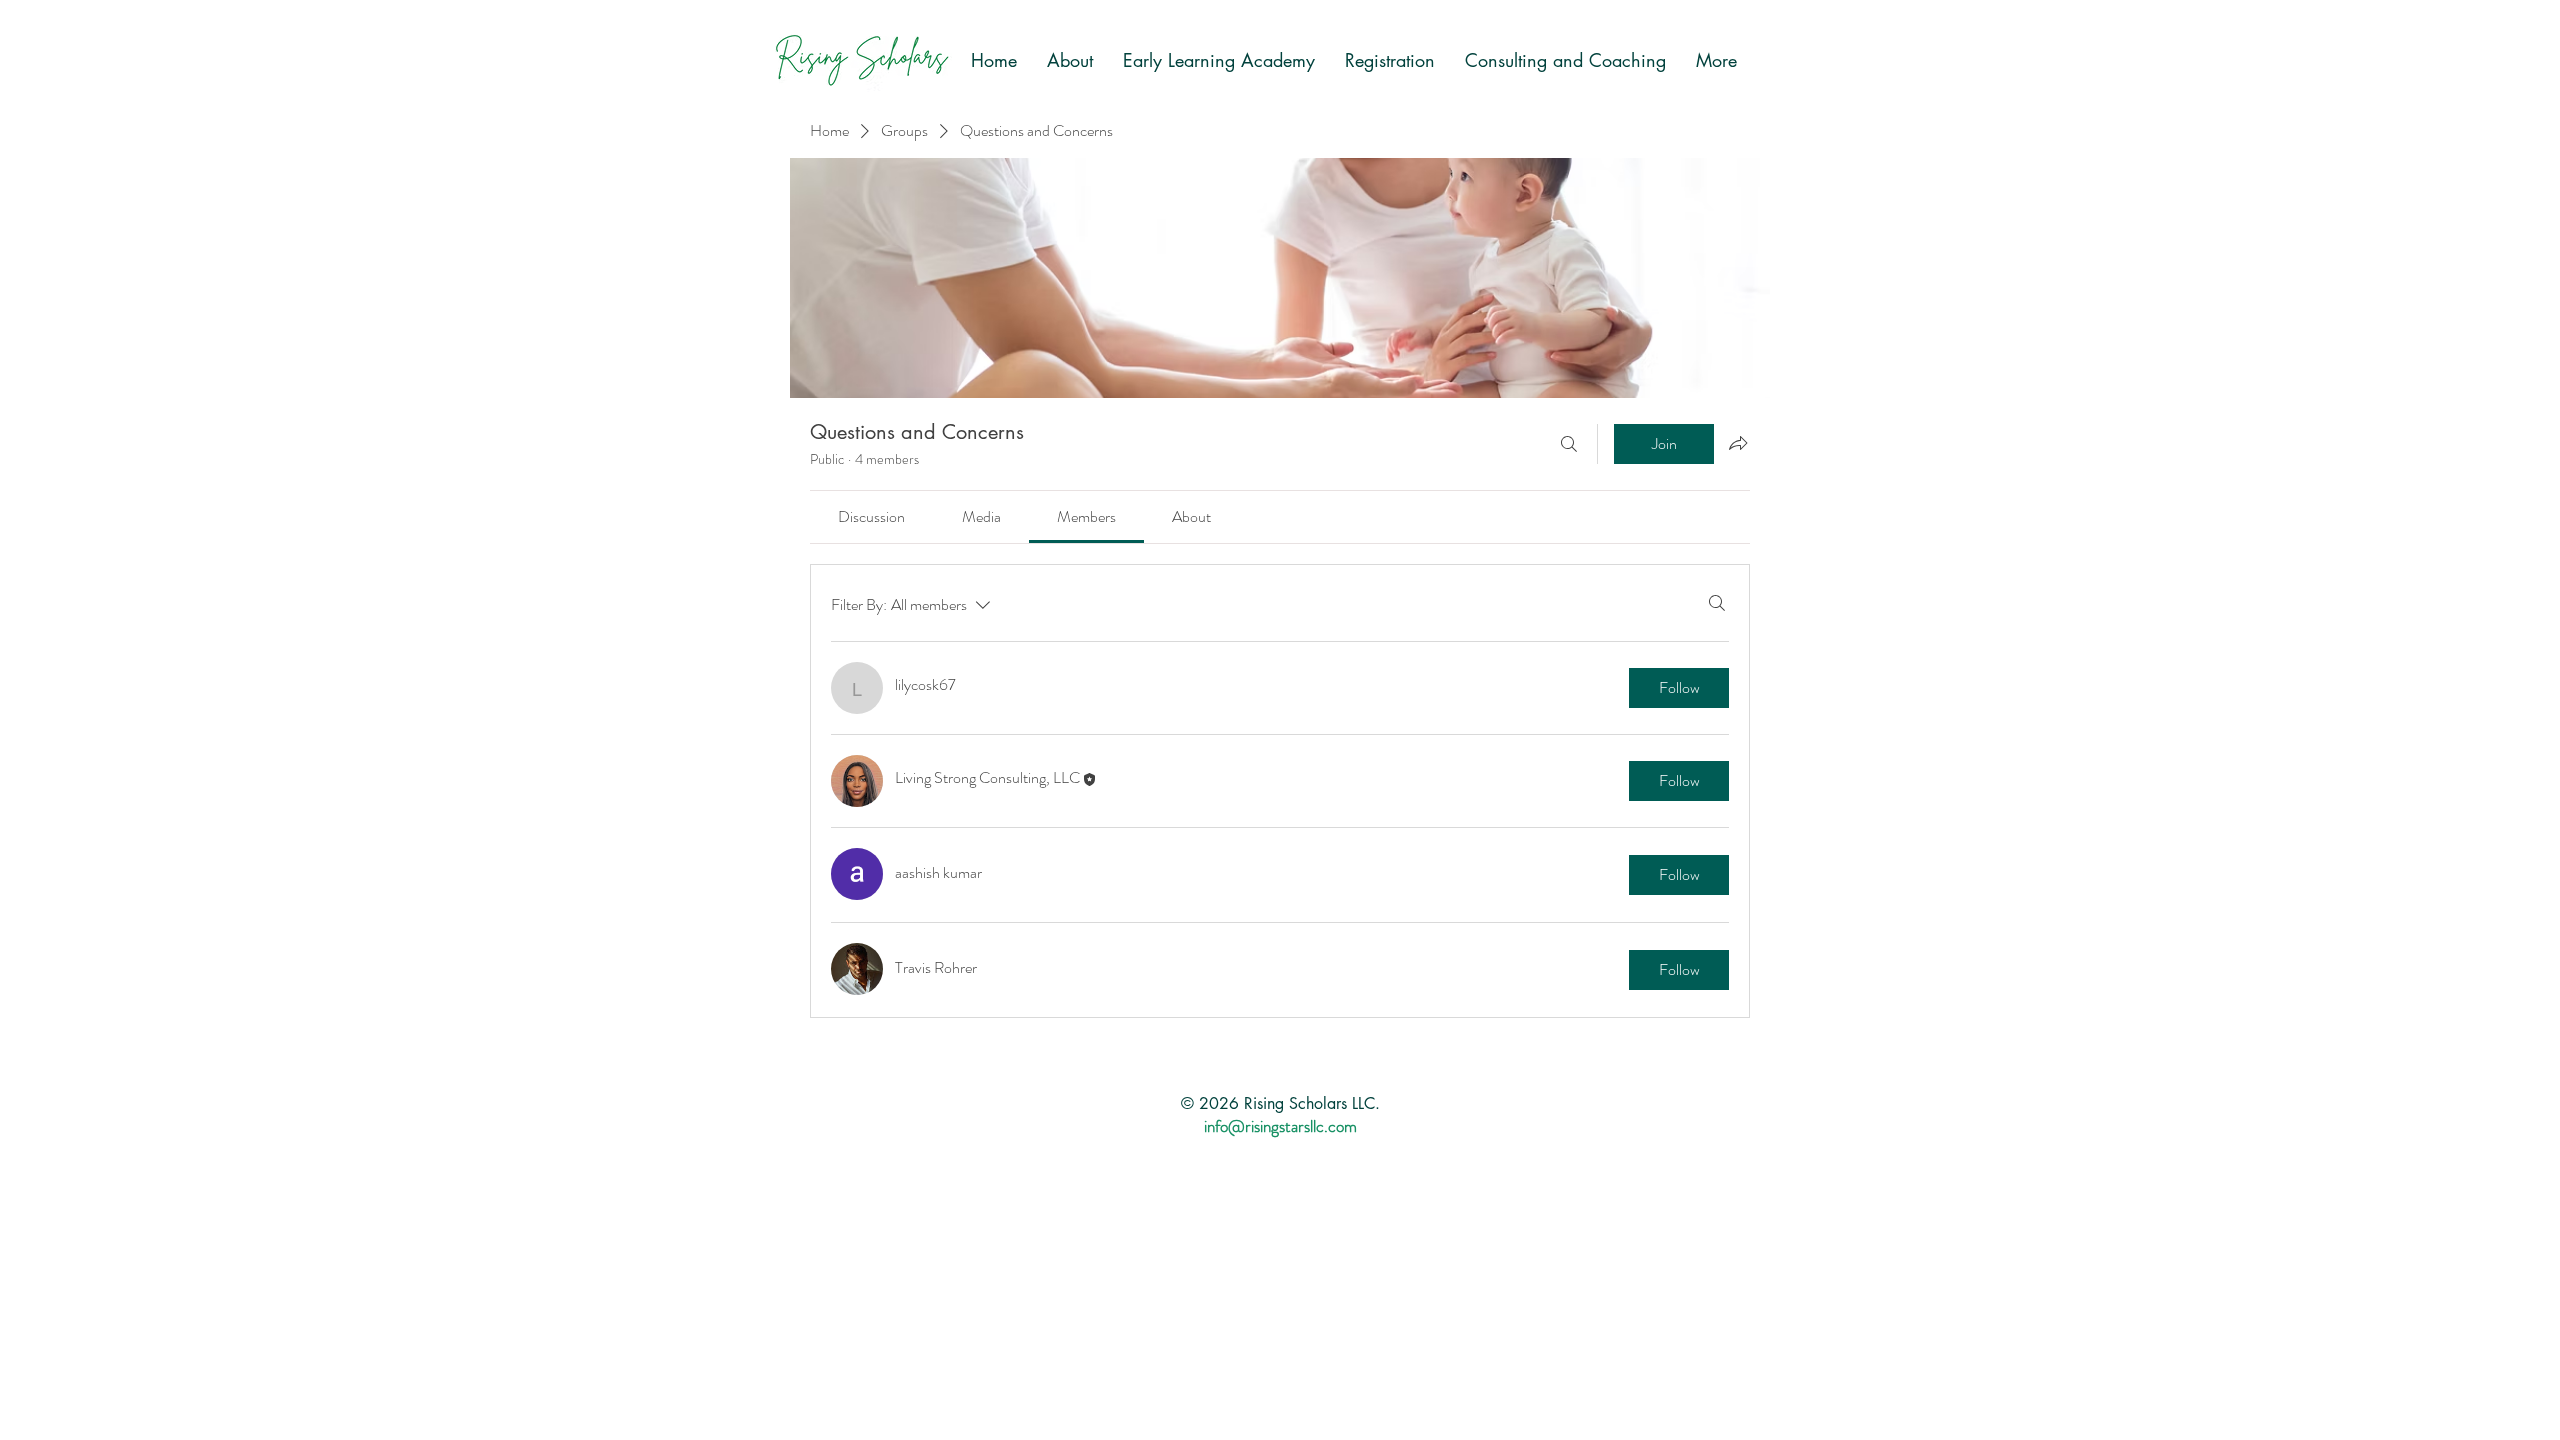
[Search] (1569, 444)
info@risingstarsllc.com (1280, 1126)
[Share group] (1738, 443)
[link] (871, 516)
